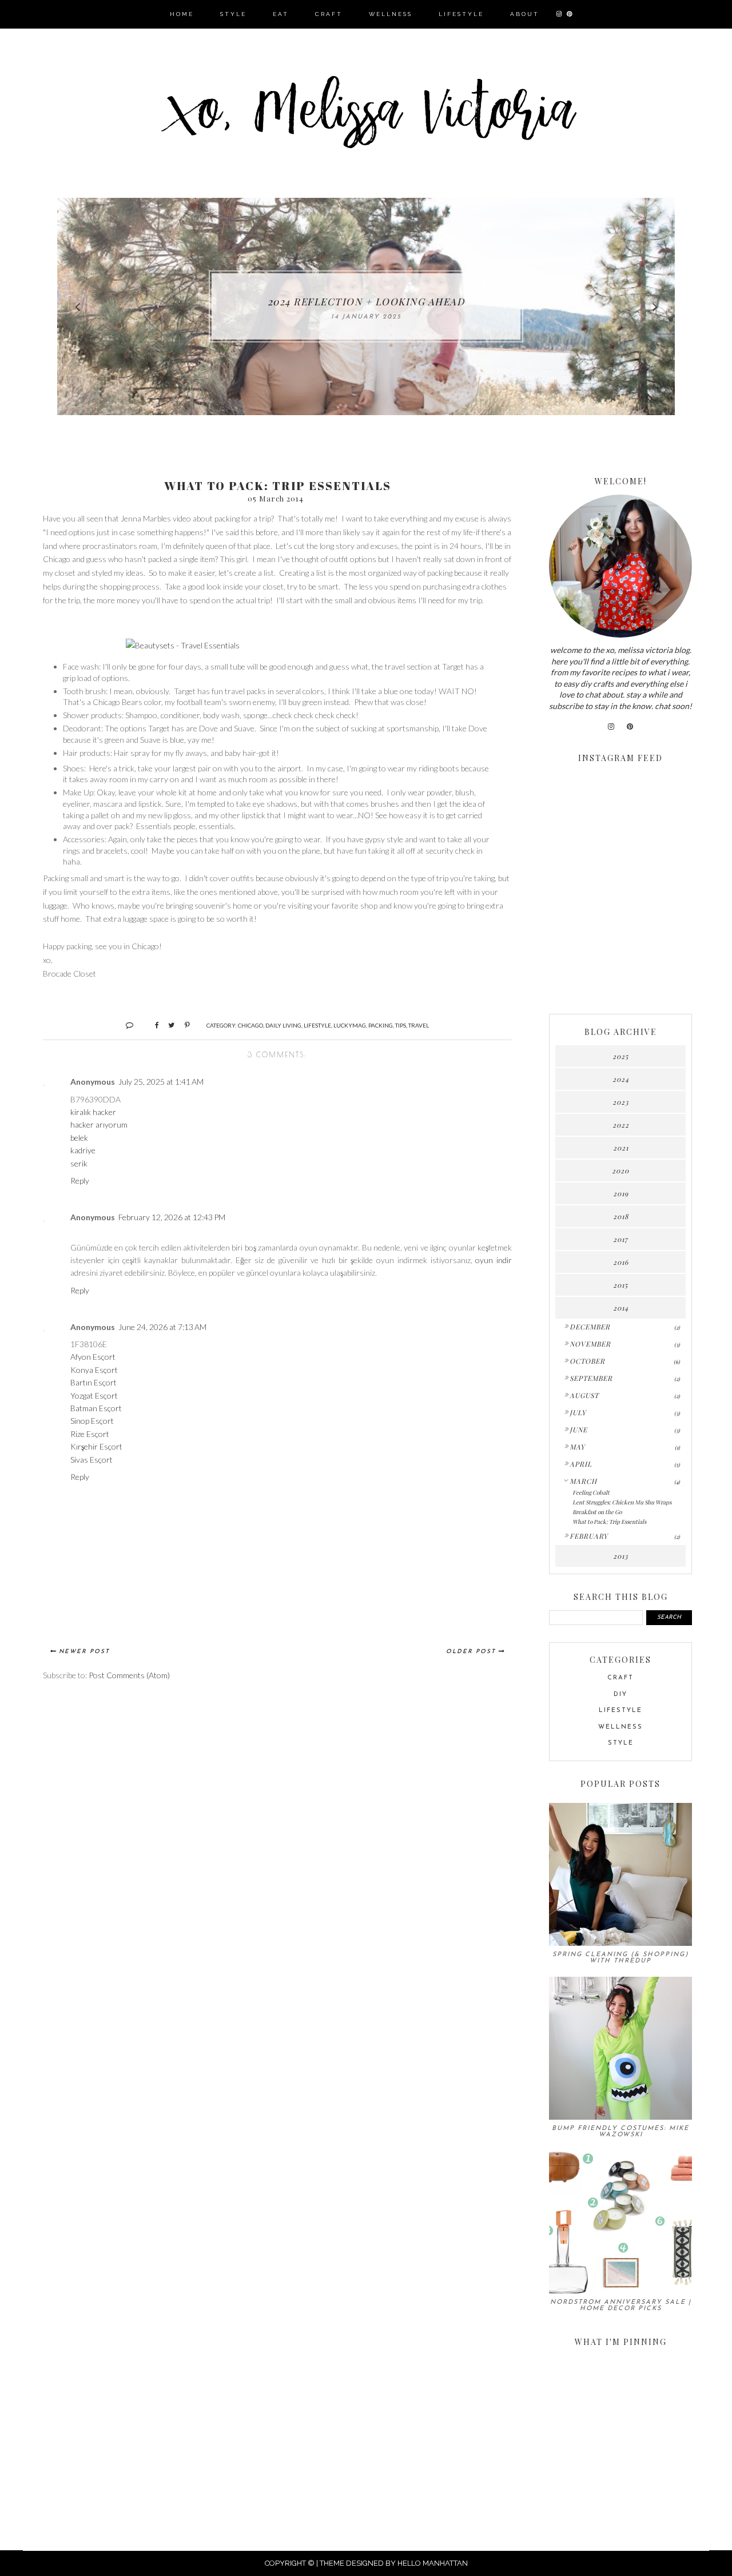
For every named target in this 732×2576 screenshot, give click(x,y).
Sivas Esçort (91, 1460)
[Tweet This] (167, 1025)
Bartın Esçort (94, 1382)
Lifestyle (461, 14)
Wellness (391, 14)
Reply (80, 1180)
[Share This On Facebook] (152, 1025)
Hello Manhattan (433, 2563)
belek (79, 1138)
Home (182, 14)
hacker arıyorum (99, 1124)
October (587, 1361)
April (581, 1464)
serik (79, 1163)
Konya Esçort (94, 1370)
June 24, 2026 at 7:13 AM (162, 1327)
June (578, 1430)
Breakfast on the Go (597, 1512)
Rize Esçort (90, 1434)
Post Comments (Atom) (129, 1675)
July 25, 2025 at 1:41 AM (161, 1082)
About (525, 14)
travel (419, 1025)
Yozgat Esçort (94, 1396)
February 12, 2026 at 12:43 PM (172, 1217)
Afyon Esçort (93, 1357)
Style (233, 14)
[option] (366, 306)
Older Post (471, 1652)
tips (401, 1025)
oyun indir (494, 1260)
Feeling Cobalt (591, 1492)
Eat (281, 14)
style (621, 1743)
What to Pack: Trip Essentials (609, 1522)
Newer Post (84, 1652)
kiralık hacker (93, 1112)
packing (381, 1025)
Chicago (250, 1025)
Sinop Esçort (92, 1421)
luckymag (350, 1025)
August (584, 1395)
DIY (620, 1695)
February (589, 1536)
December (590, 1327)
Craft (329, 14)
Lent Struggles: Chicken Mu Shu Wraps (622, 1502)
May (577, 1447)
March (583, 1481)
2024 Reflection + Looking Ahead (366, 301)
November (590, 1344)
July (578, 1412)
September (591, 1378)
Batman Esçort (96, 1408)
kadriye (83, 1150)
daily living (283, 1025)
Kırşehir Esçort (96, 1446)
